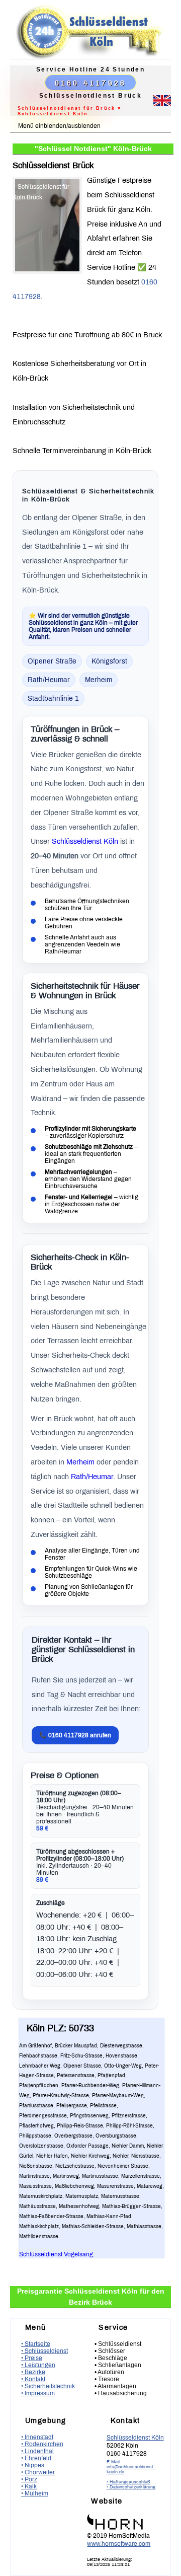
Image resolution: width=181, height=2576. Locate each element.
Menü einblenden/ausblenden (59, 126)
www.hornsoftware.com (119, 2544)
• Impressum (38, 2393)
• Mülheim (35, 2493)
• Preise (32, 2358)
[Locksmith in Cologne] (162, 104)
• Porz (29, 2479)
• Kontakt (33, 2379)
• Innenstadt (37, 2437)
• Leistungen (38, 2365)
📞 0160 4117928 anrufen (75, 1735)
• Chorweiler (38, 2472)
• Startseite (36, 2344)
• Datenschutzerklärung (131, 2487)
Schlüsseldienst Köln (85, 841)
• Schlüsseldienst (44, 2351)
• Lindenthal (37, 2451)
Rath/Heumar (92, 1477)
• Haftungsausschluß (128, 2482)
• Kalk (29, 2486)
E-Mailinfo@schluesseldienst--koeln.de (131, 2467)
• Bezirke (33, 2372)
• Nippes (33, 2465)
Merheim (80, 1462)
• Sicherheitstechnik (48, 2386)
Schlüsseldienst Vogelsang (56, 2254)
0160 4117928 (90, 83)
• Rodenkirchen (42, 2444)
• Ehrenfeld (36, 2458)
